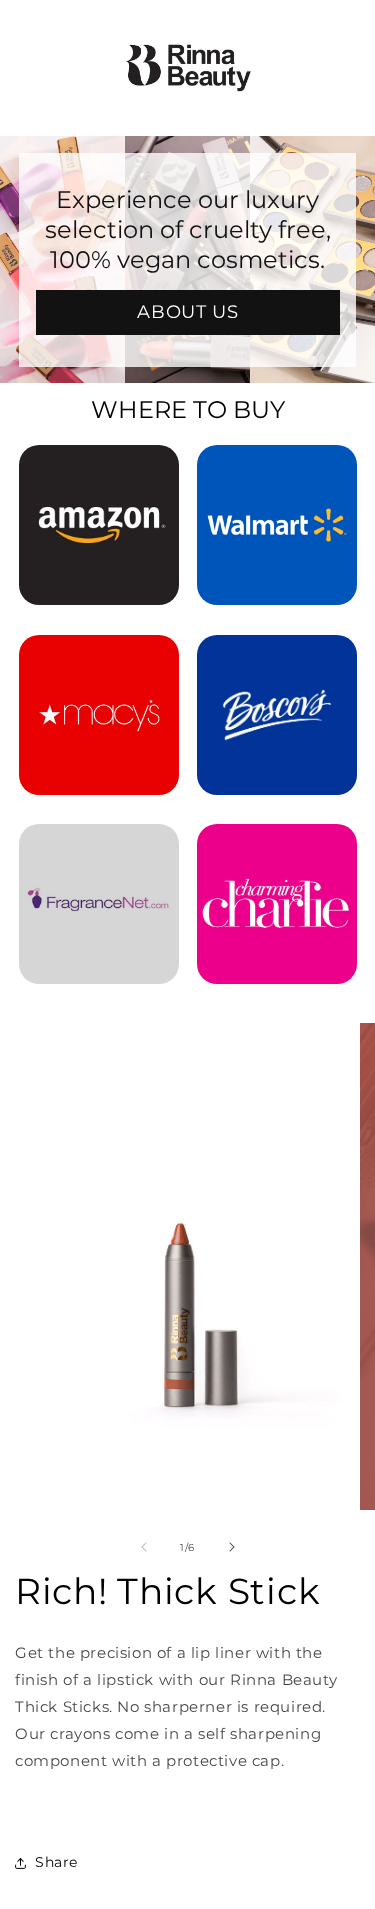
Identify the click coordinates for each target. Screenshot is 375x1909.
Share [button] (56, 1862)
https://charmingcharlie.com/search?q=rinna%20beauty (277, 851)
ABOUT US (187, 312)
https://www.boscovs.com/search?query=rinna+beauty (277, 662)
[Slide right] (232, 1547)
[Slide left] (144, 1547)
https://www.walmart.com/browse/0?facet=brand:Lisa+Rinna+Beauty (277, 472)
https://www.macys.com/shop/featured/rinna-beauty (99, 662)
